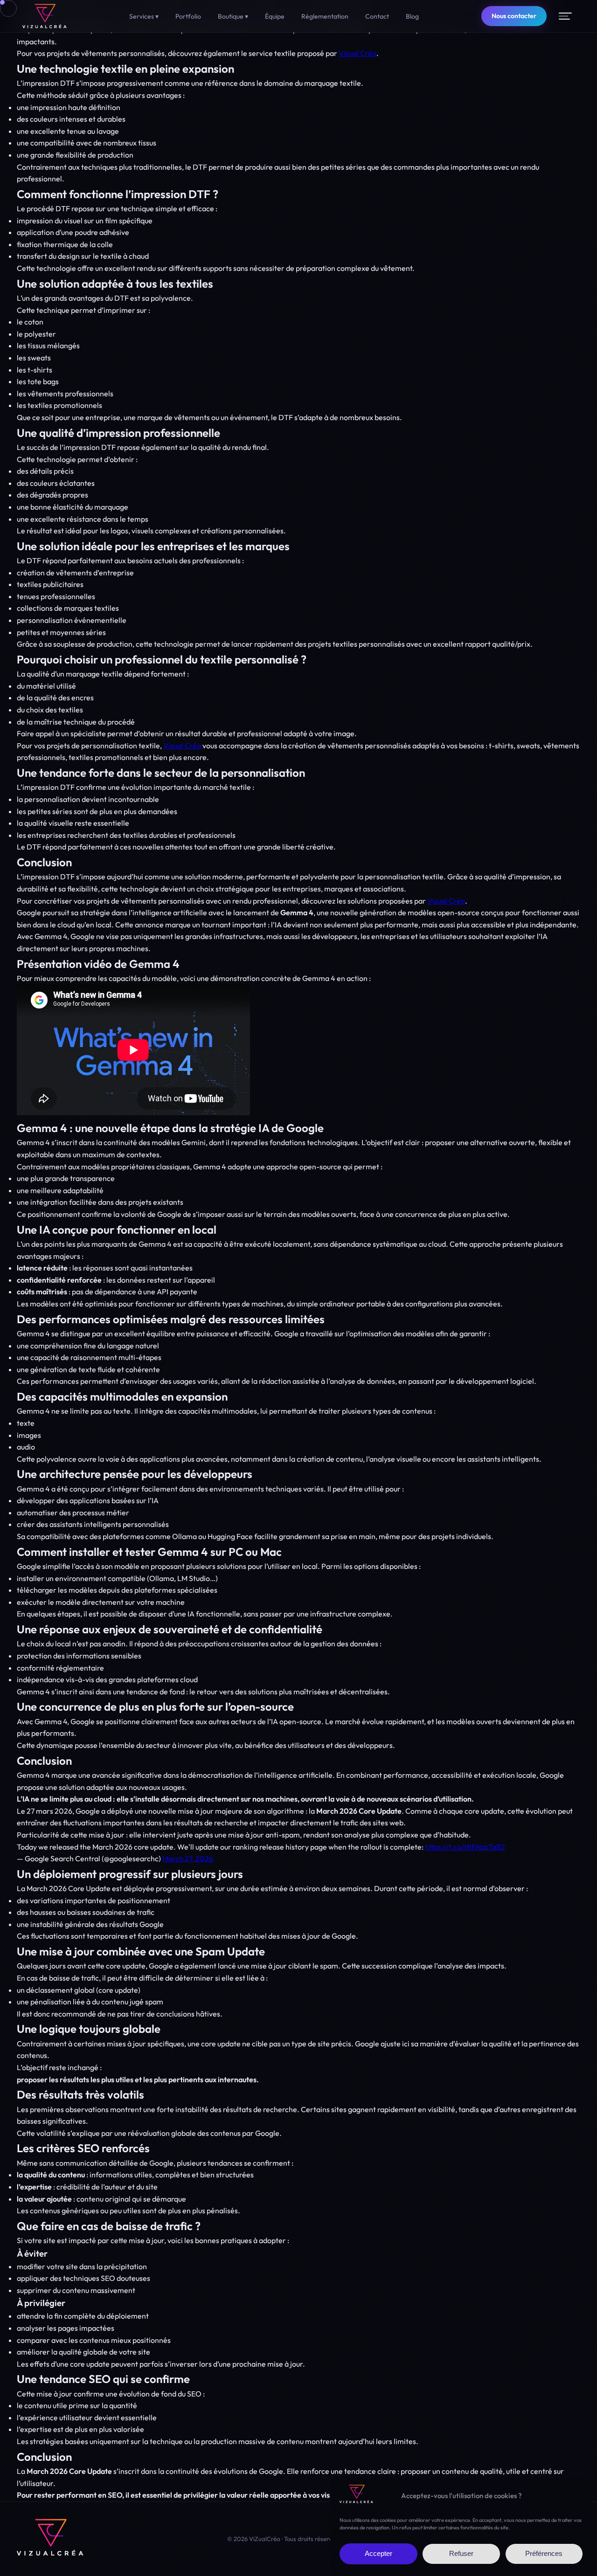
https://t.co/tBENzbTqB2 (465, 1847)
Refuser (461, 2554)
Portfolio (188, 16)
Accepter (378, 2554)
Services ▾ (144, 16)
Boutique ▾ (233, 16)
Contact (377, 16)
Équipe (275, 16)
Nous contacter (514, 16)
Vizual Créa (358, 53)
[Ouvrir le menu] (565, 16)
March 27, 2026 (188, 1858)
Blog (412, 16)
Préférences (544, 2554)
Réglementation (325, 16)
